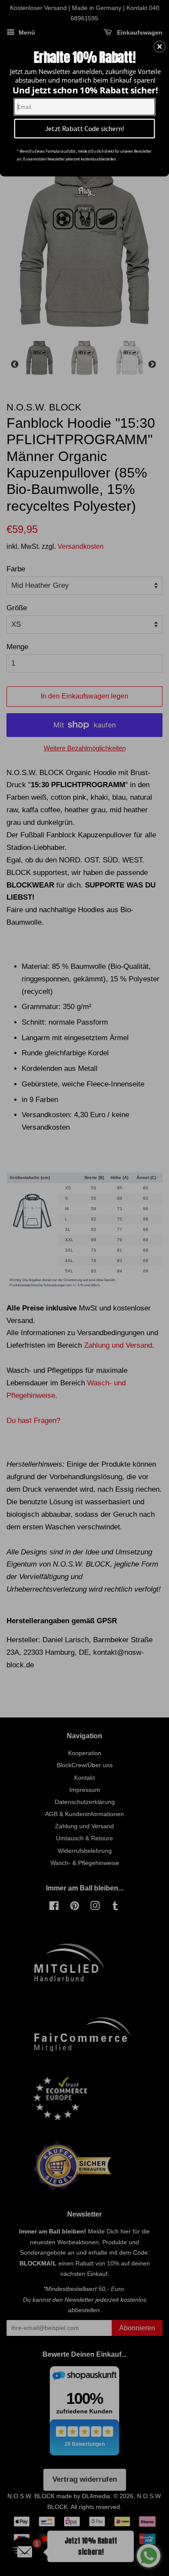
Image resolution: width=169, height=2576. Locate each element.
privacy (84, 208)
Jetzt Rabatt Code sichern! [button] (85, 128)
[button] (159, 47)
